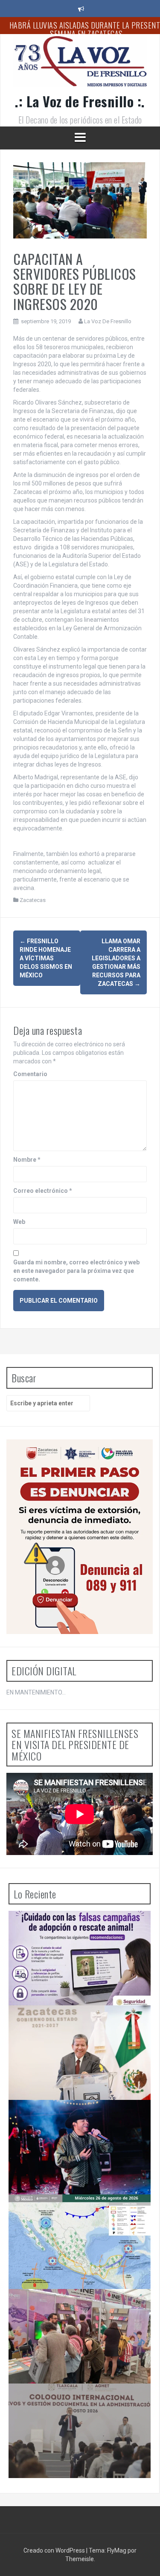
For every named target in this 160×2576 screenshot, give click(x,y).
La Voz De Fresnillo (108, 321)
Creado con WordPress (55, 2550)
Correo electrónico (43, 1191)
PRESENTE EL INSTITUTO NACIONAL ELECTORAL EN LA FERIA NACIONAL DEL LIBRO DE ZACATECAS (80, 2310)
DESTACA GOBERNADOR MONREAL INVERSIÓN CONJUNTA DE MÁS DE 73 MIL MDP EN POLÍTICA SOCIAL (81, 2026)
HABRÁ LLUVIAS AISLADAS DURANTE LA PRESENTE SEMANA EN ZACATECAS (73, 2211)
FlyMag (117, 2550)
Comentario (30, 1074)
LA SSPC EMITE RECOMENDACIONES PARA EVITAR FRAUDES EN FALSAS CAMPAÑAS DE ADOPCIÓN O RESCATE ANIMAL (77, 1931)
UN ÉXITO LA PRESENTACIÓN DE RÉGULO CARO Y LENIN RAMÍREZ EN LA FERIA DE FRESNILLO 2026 (73, 2121)
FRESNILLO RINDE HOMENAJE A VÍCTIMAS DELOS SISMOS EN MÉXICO (46, 958)
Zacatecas (33, 900)
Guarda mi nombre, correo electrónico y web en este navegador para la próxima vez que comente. (76, 1271)
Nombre (27, 1160)
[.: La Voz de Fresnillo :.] (80, 64)
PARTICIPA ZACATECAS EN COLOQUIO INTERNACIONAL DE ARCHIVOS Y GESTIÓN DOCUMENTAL (76, 2404)
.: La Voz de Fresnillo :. (80, 101)
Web (19, 1222)
